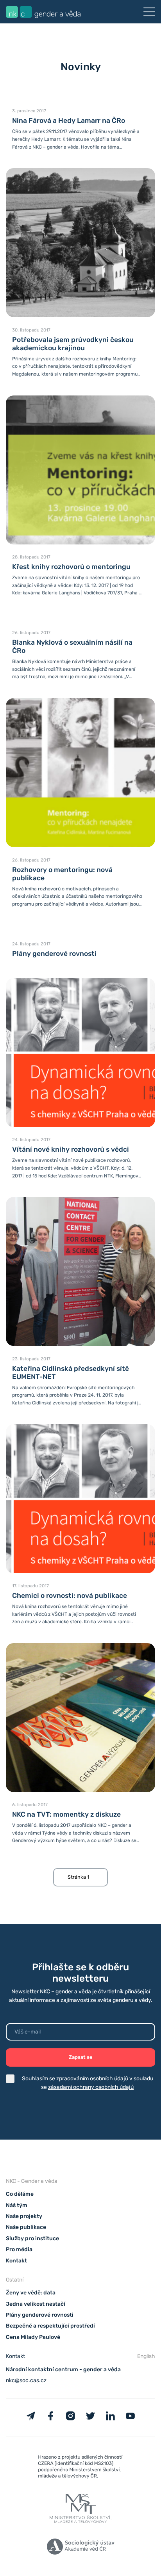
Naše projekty (24, 2216)
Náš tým (17, 2205)
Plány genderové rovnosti (54, 954)
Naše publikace (26, 2227)
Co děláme (20, 2194)
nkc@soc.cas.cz (26, 2380)
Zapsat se (81, 2057)
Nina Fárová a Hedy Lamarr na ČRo (69, 121)
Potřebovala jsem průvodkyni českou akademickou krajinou (73, 344)
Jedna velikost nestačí (36, 2304)
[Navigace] (149, 12)
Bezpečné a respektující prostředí (50, 2326)
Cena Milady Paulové (33, 2337)
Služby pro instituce (32, 2238)
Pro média (19, 2249)
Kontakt (16, 2261)
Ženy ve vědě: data (31, 2293)
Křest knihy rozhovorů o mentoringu (71, 567)
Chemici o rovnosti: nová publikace (70, 1596)
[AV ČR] (80, 2548)
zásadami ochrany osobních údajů (91, 2087)
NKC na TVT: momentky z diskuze (66, 1814)
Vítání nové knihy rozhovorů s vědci (71, 1149)
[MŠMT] (80, 2468)
